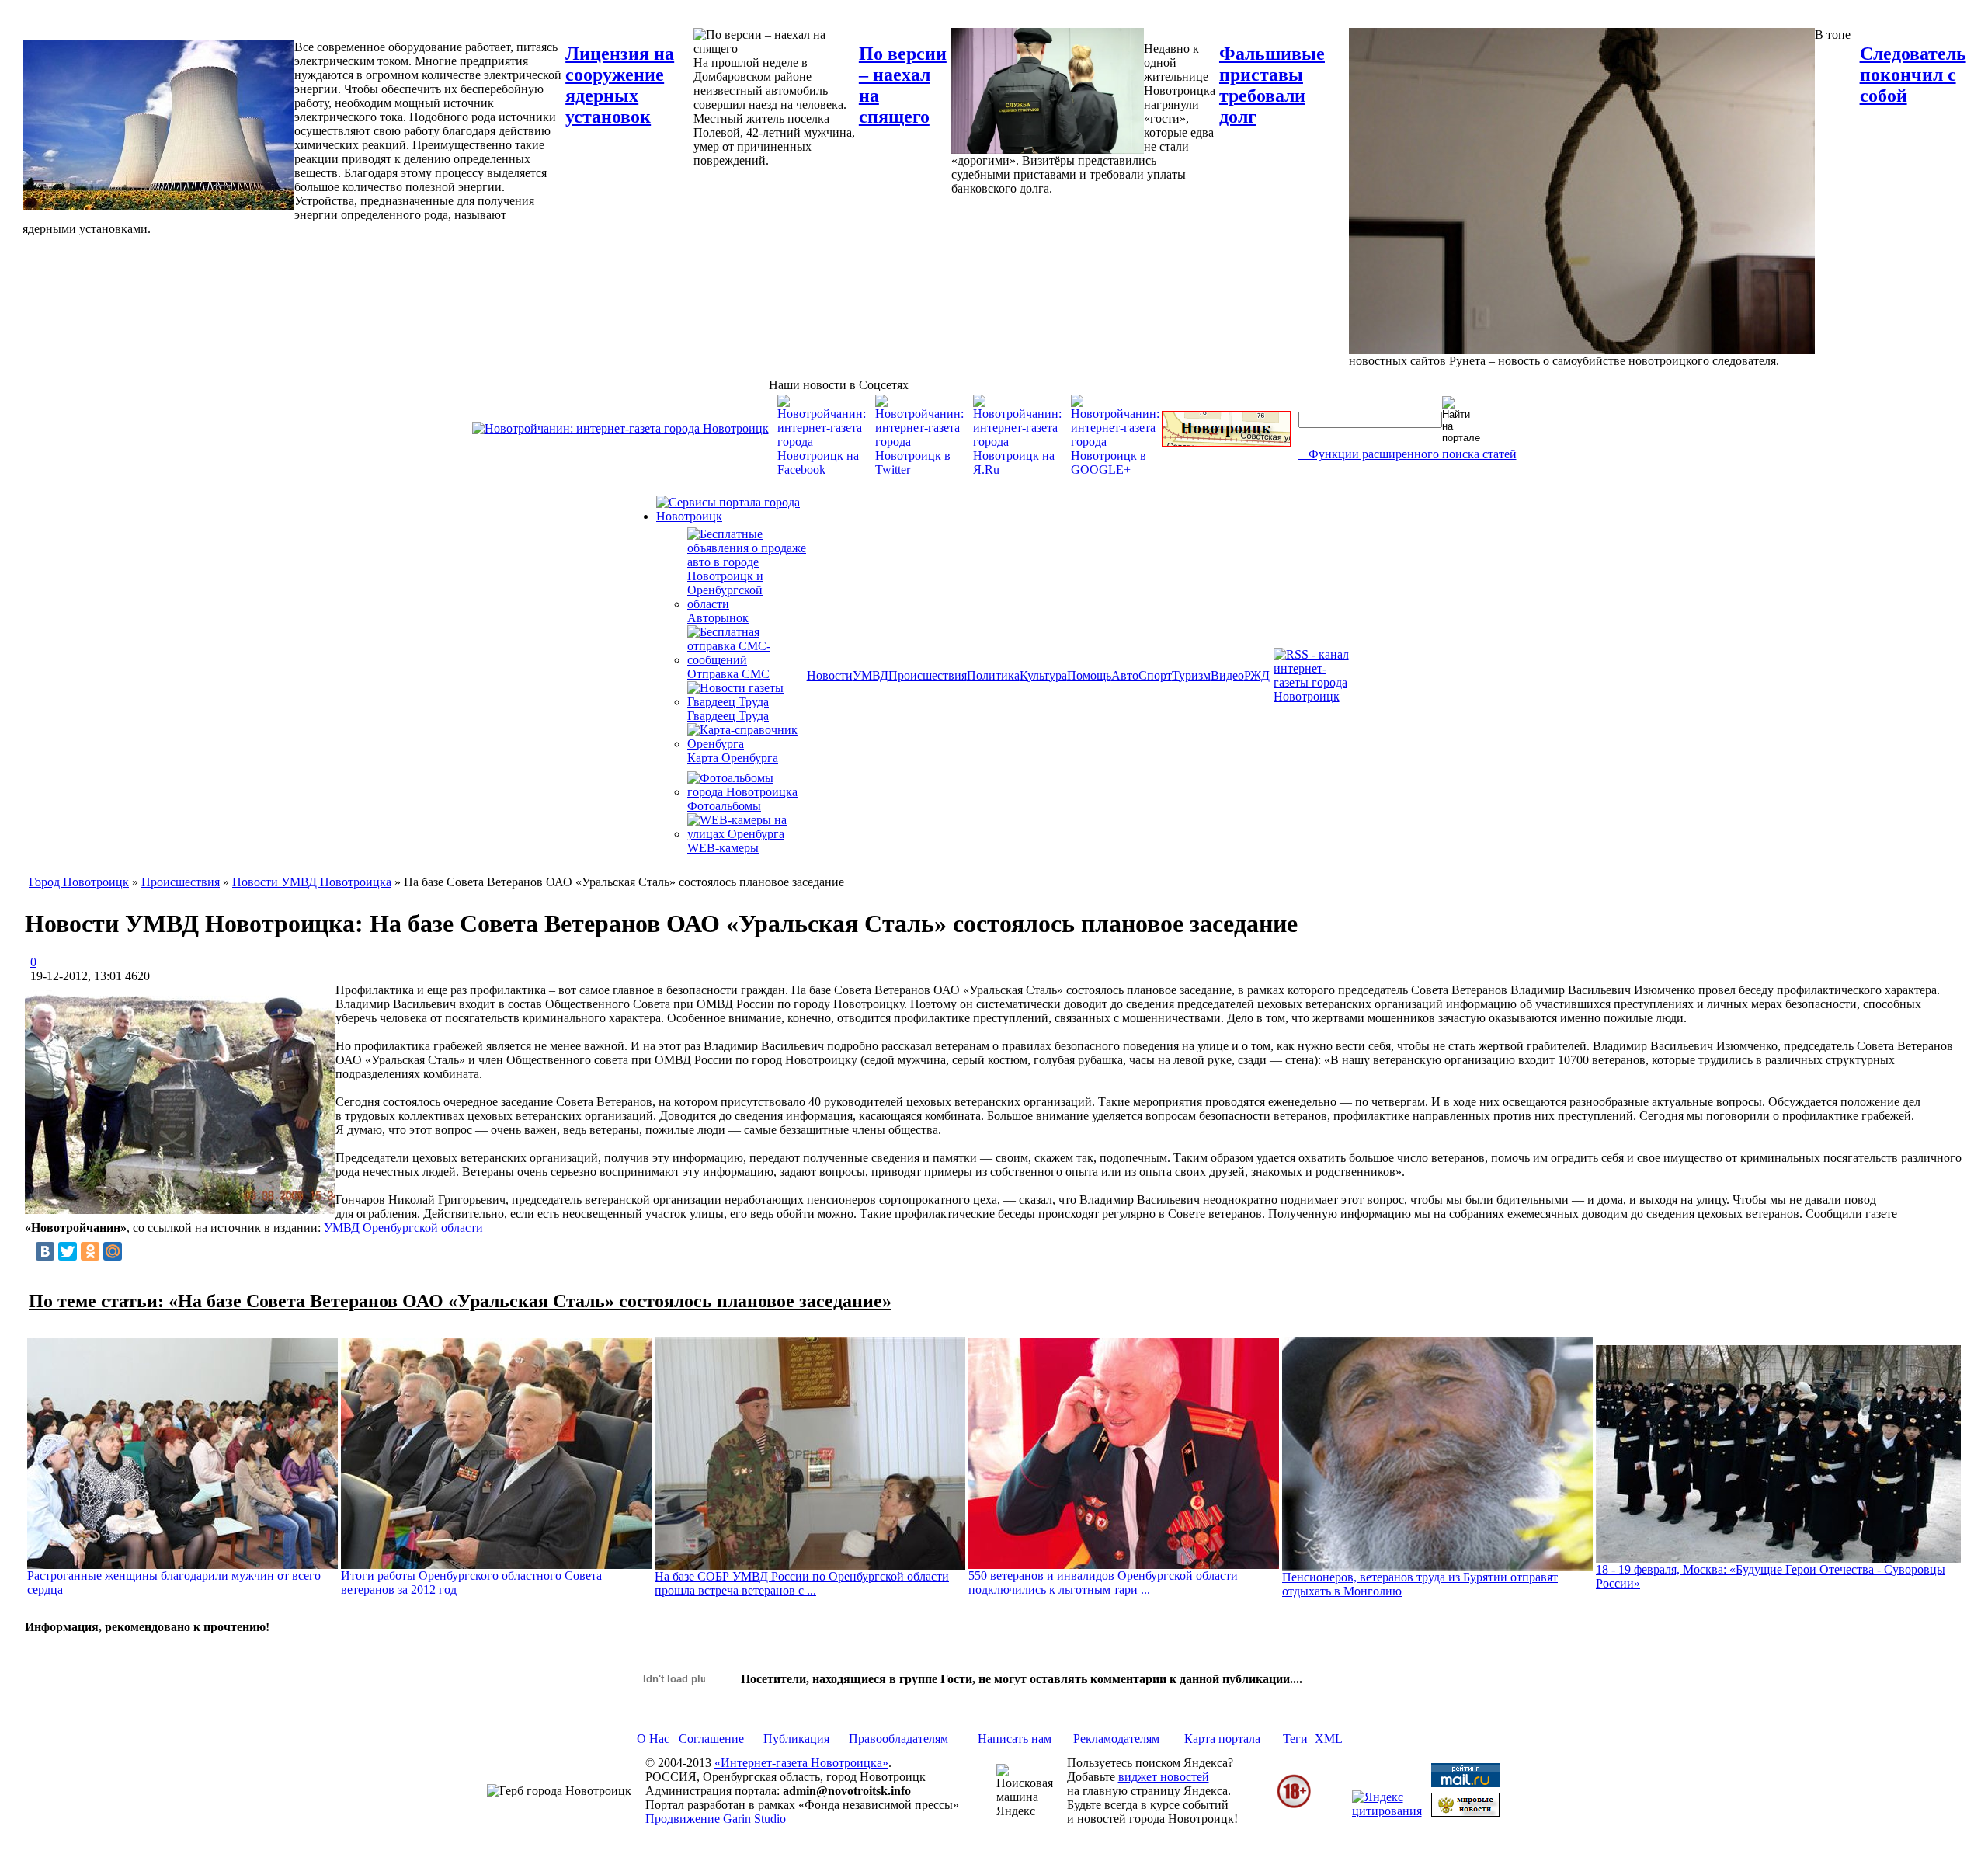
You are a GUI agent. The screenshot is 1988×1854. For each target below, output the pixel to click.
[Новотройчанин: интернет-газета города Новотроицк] (620, 428)
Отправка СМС (728, 674)
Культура (1043, 675)
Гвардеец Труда (728, 716)
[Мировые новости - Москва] (1465, 1812)
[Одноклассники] (90, 1251)
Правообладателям (898, 1739)
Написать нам (1015, 1739)
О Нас (653, 1739)
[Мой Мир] (113, 1251)
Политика (993, 675)
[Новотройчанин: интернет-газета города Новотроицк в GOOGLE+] (1115, 470)
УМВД (871, 675)
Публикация (796, 1739)
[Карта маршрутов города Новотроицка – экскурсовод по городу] (1226, 442)
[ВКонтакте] (45, 1251)
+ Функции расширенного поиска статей (1408, 454)
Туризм (1191, 675)
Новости (830, 675)
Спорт (1155, 675)
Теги (1295, 1739)
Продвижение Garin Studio (716, 1819)
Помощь (1089, 675)
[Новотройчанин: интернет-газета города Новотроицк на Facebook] (822, 470)
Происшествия (928, 675)
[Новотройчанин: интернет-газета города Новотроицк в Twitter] (919, 470)
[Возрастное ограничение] (1294, 1805)
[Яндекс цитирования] (1387, 1811)
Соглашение (711, 1739)
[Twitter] (68, 1251)
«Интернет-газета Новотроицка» (801, 1763)
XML (1329, 1739)
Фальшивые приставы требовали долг (1272, 85)
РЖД (1257, 675)
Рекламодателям (1116, 1739)
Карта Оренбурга (733, 758)
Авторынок (718, 618)
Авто (1125, 675)
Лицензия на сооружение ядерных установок (620, 85)
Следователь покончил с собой (1913, 75)
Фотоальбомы (724, 806)
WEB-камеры (723, 848)
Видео (1227, 675)
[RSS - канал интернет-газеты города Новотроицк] (1316, 696)
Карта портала (1222, 1739)
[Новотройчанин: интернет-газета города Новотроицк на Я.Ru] (1017, 470)
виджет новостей (1164, 1777)
